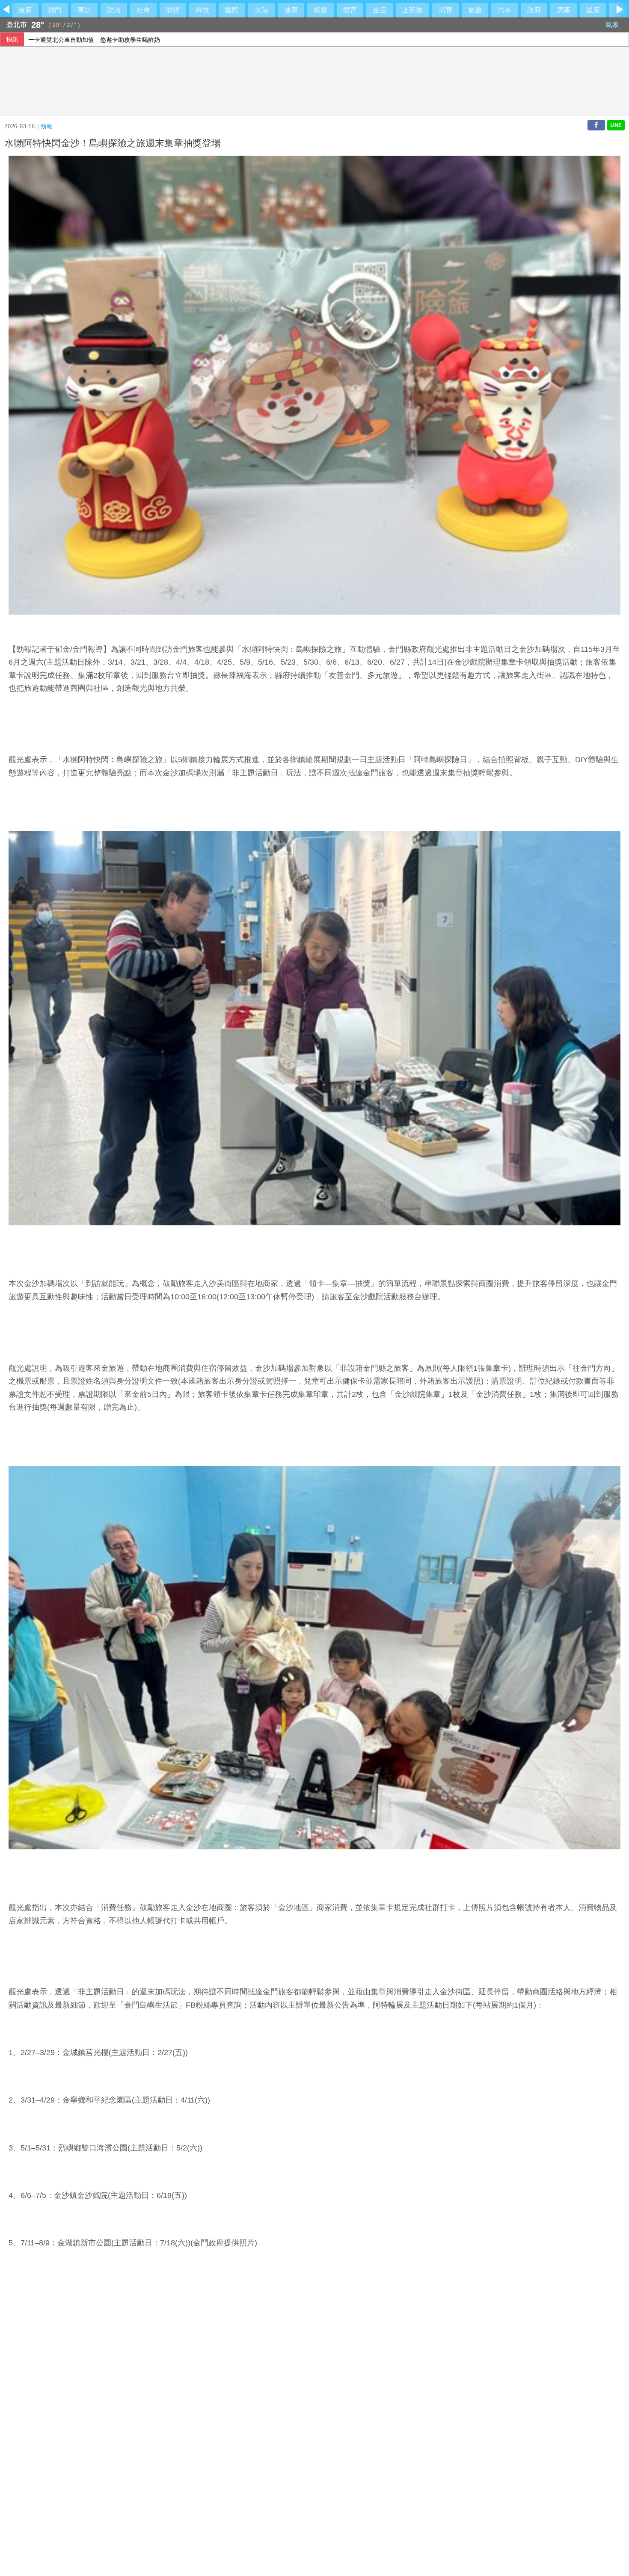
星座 (593, 10)
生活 (380, 10)
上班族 (412, 10)
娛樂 (320, 10)
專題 (84, 10)
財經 (173, 10)
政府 (534, 10)
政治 (114, 10)
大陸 (261, 10)
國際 (232, 10)
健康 (291, 10)
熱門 (55, 10)
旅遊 (475, 10)
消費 (445, 10)
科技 (202, 10)
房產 (564, 10)
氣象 (613, 25)
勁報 (47, 126)
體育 (350, 10)
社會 (143, 10)
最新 (25, 10)
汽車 (504, 10)
